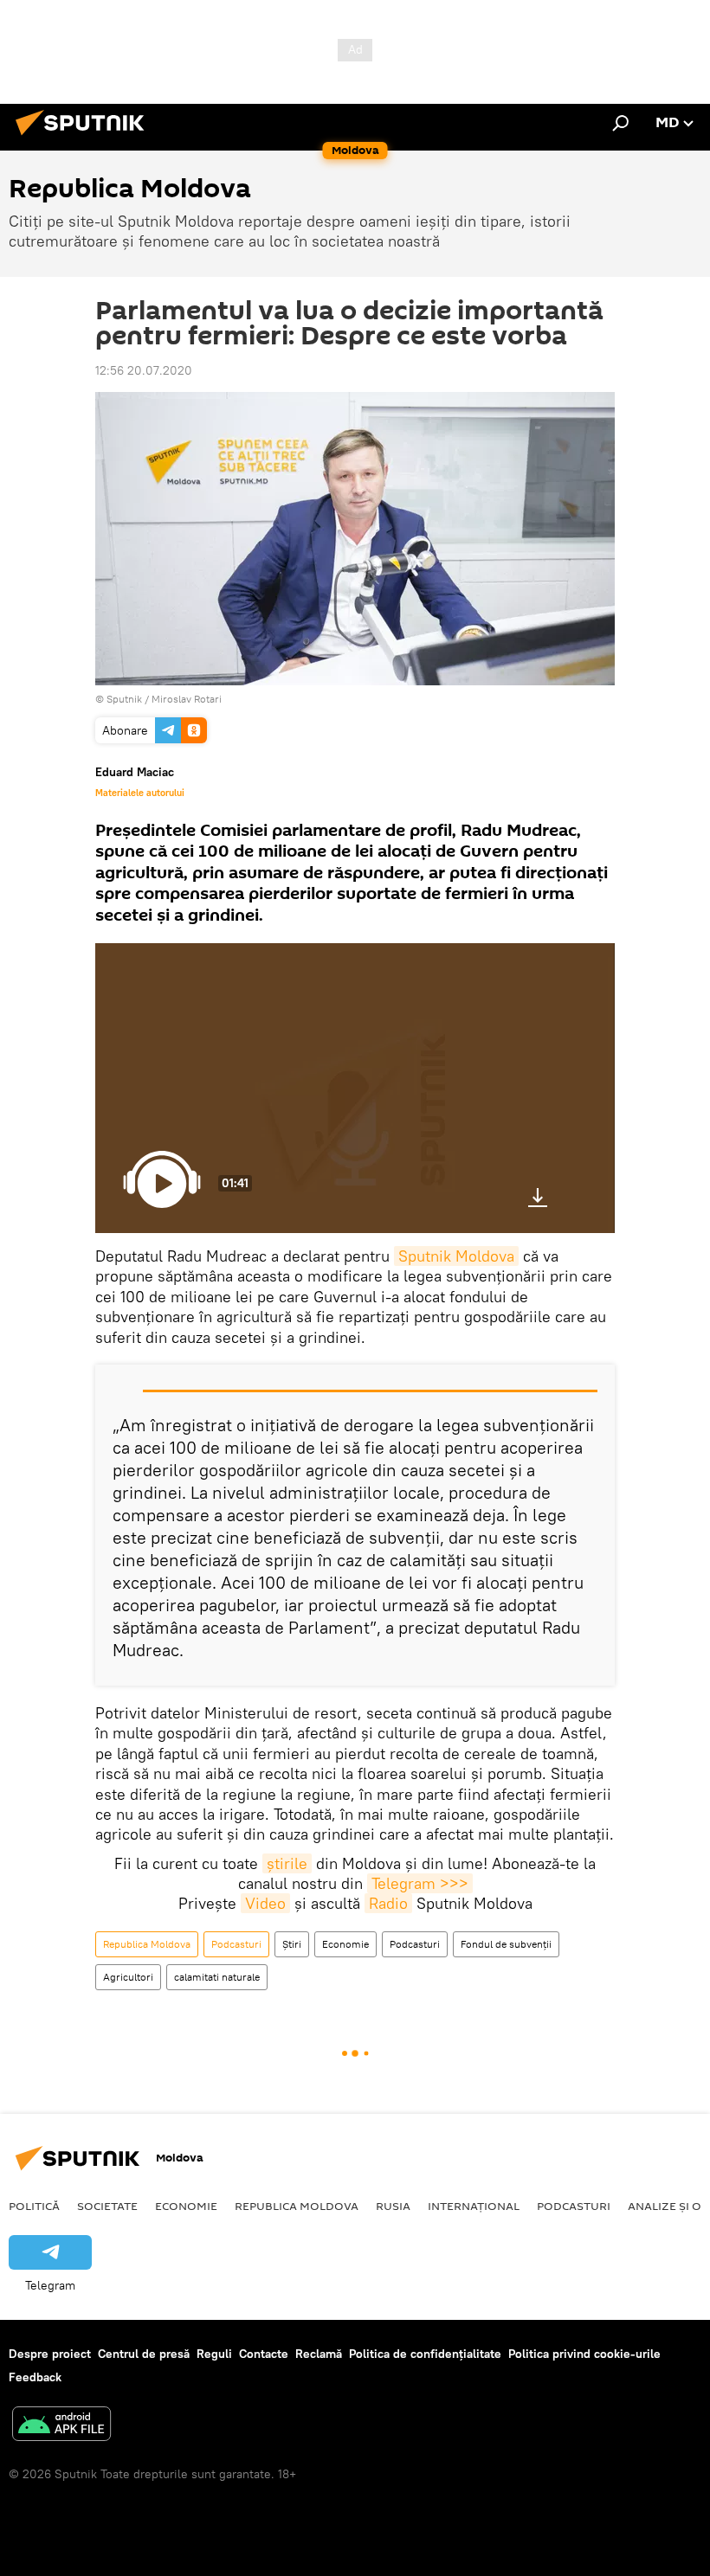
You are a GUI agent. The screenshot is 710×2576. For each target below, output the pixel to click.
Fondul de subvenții (506, 1944)
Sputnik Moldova (456, 1256)
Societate (107, 2206)
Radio (388, 1903)
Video (265, 1903)
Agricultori (128, 1977)
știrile (287, 1863)
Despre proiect (50, 2354)
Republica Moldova (147, 1944)
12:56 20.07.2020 (144, 370)
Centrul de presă (144, 2354)
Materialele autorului (140, 793)
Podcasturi (236, 1944)
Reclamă (319, 2354)
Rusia (393, 2206)
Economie (345, 1944)
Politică (34, 2206)
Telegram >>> (420, 1883)
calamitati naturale (217, 1977)
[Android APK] (61, 2426)
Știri (292, 1944)
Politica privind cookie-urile (584, 2354)
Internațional (474, 2206)
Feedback (35, 2377)
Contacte (264, 2354)
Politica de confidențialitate (425, 2354)
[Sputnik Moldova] (85, 138)
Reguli (214, 2354)
